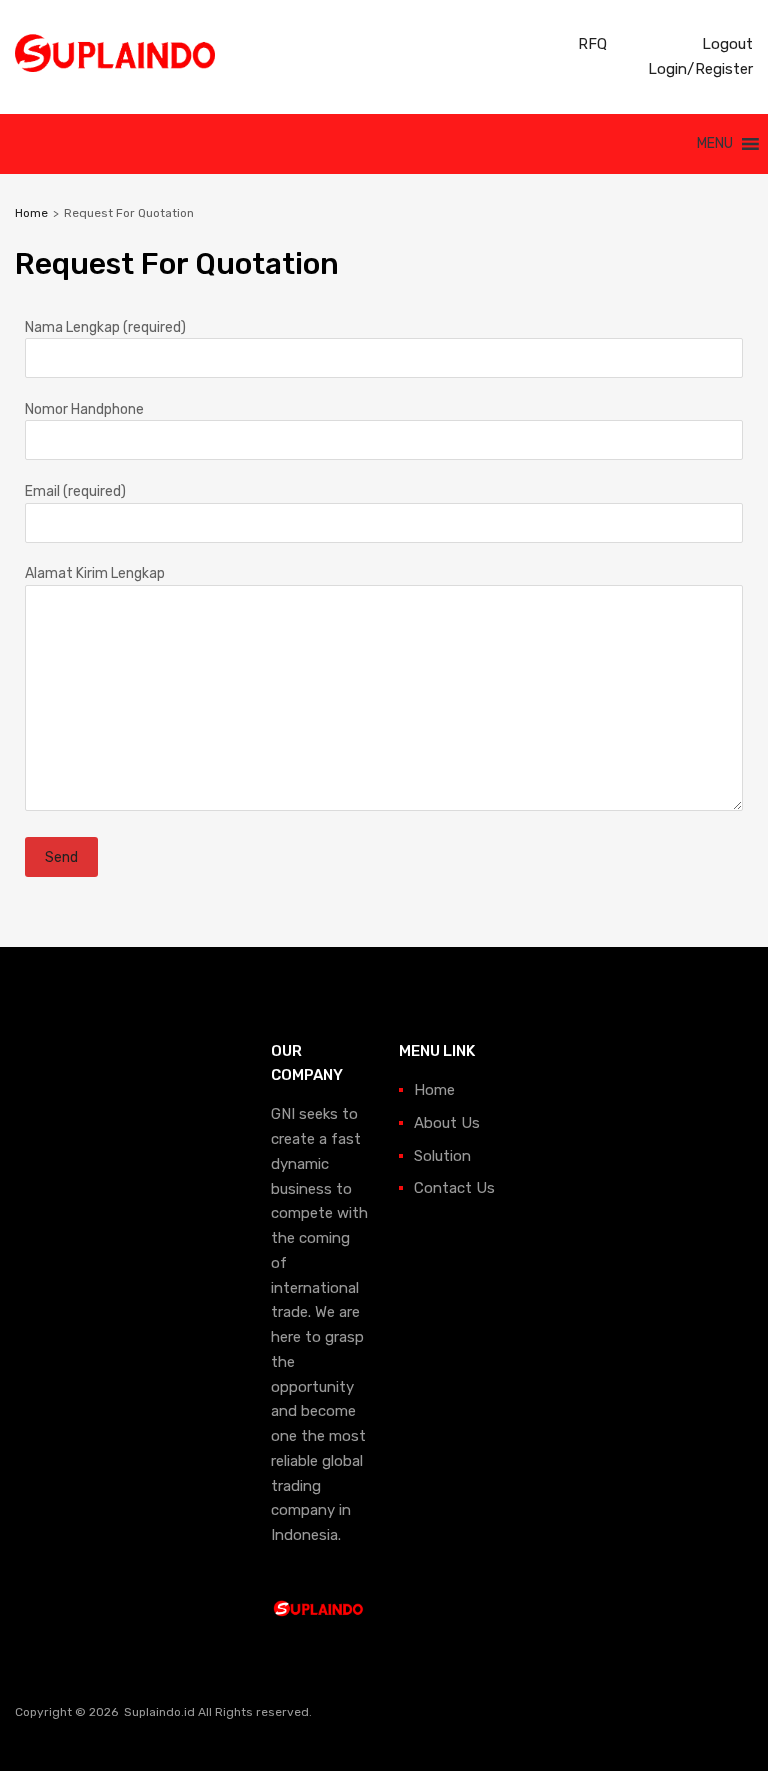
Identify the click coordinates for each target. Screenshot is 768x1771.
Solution (442, 1156)
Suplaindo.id (161, 1712)
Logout (725, 44)
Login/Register (698, 69)
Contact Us (454, 1188)
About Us (447, 1123)
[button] (715, 144)
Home (31, 213)
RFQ (590, 44)
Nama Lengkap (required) (105, 327)
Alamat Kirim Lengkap (95, 573)
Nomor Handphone (84, 409)
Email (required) (75, 491)
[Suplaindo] (115, 67)
